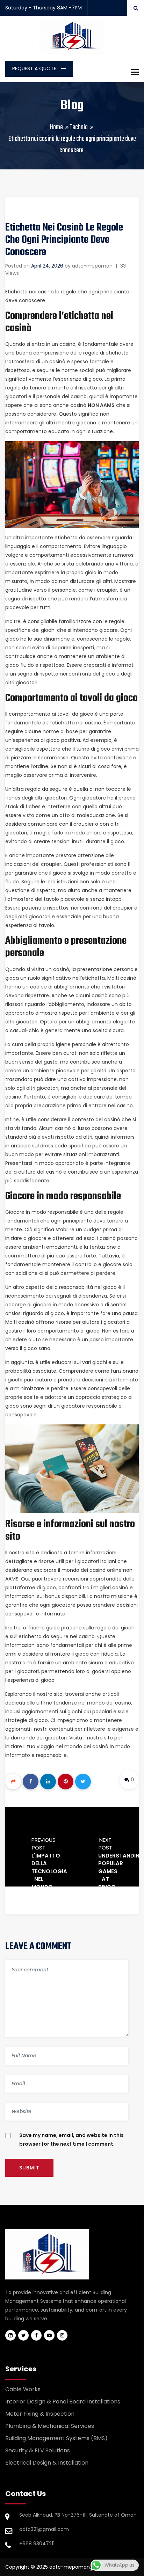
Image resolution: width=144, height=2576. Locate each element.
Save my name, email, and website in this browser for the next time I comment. (71, 2140)
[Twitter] (83, 1782)
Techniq (79, 127)
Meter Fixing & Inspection (40, 2414)
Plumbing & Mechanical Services (50, 2426)
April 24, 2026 (47, 266)
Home (56, 127)
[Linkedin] (48, 1782)
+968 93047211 (37, 2544)
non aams (101, 405)
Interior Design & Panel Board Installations (63, 2402)
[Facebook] (31, 1782)
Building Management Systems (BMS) (56, 2438)
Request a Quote (35, 68)
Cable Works (23, 2389)
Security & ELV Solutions (38, 2450)
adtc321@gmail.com (44, 2529)
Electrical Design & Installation (47, 2463)
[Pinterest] (66, 1782)
